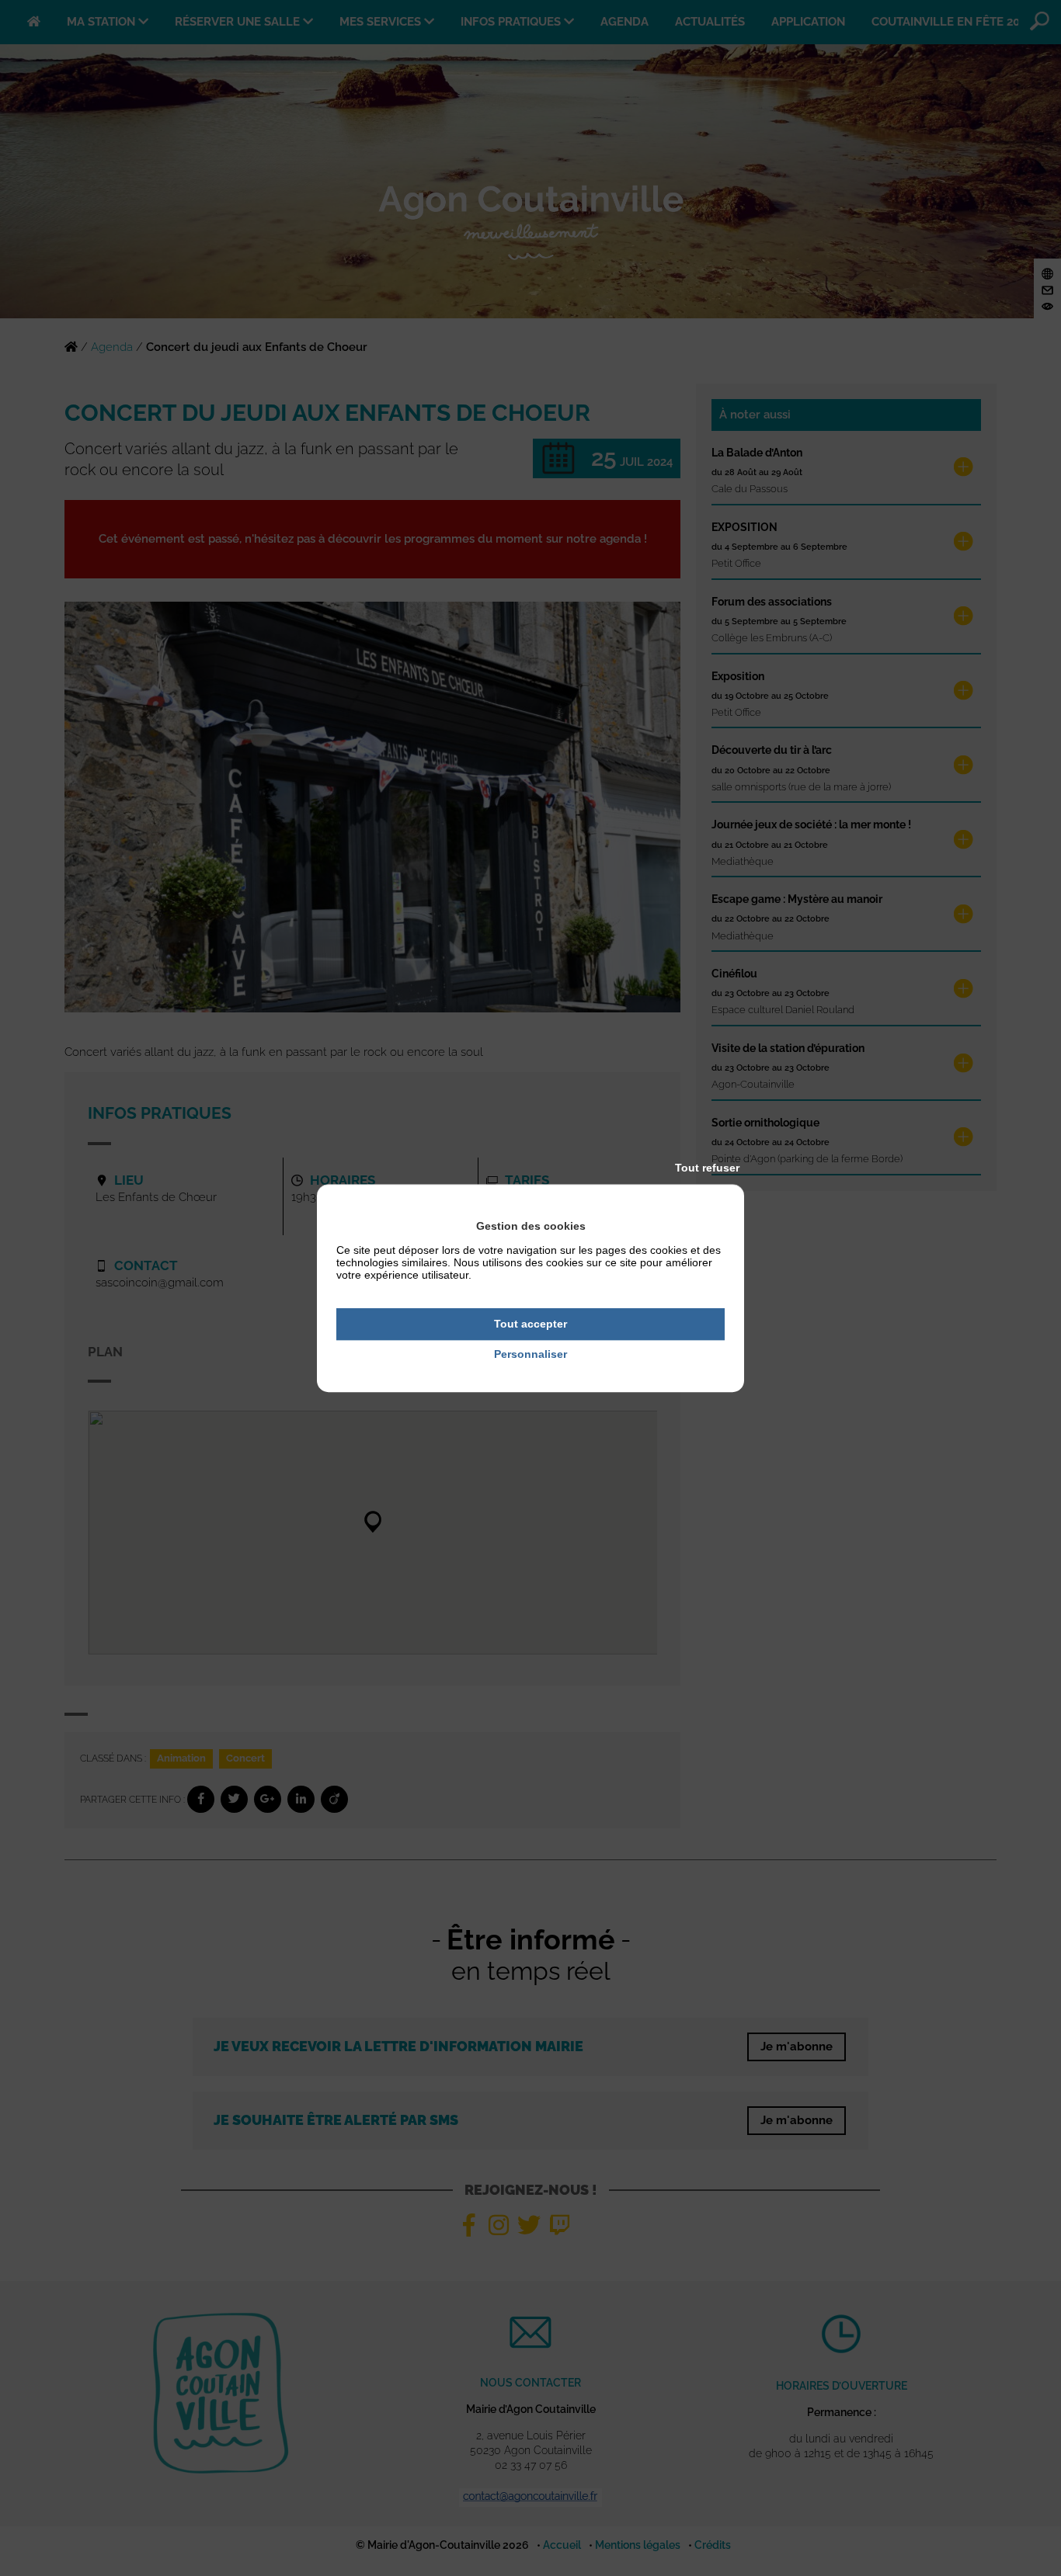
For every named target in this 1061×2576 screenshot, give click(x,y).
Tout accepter (530, 1324)
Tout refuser (707, 1168)
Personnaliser (530, 1354)
